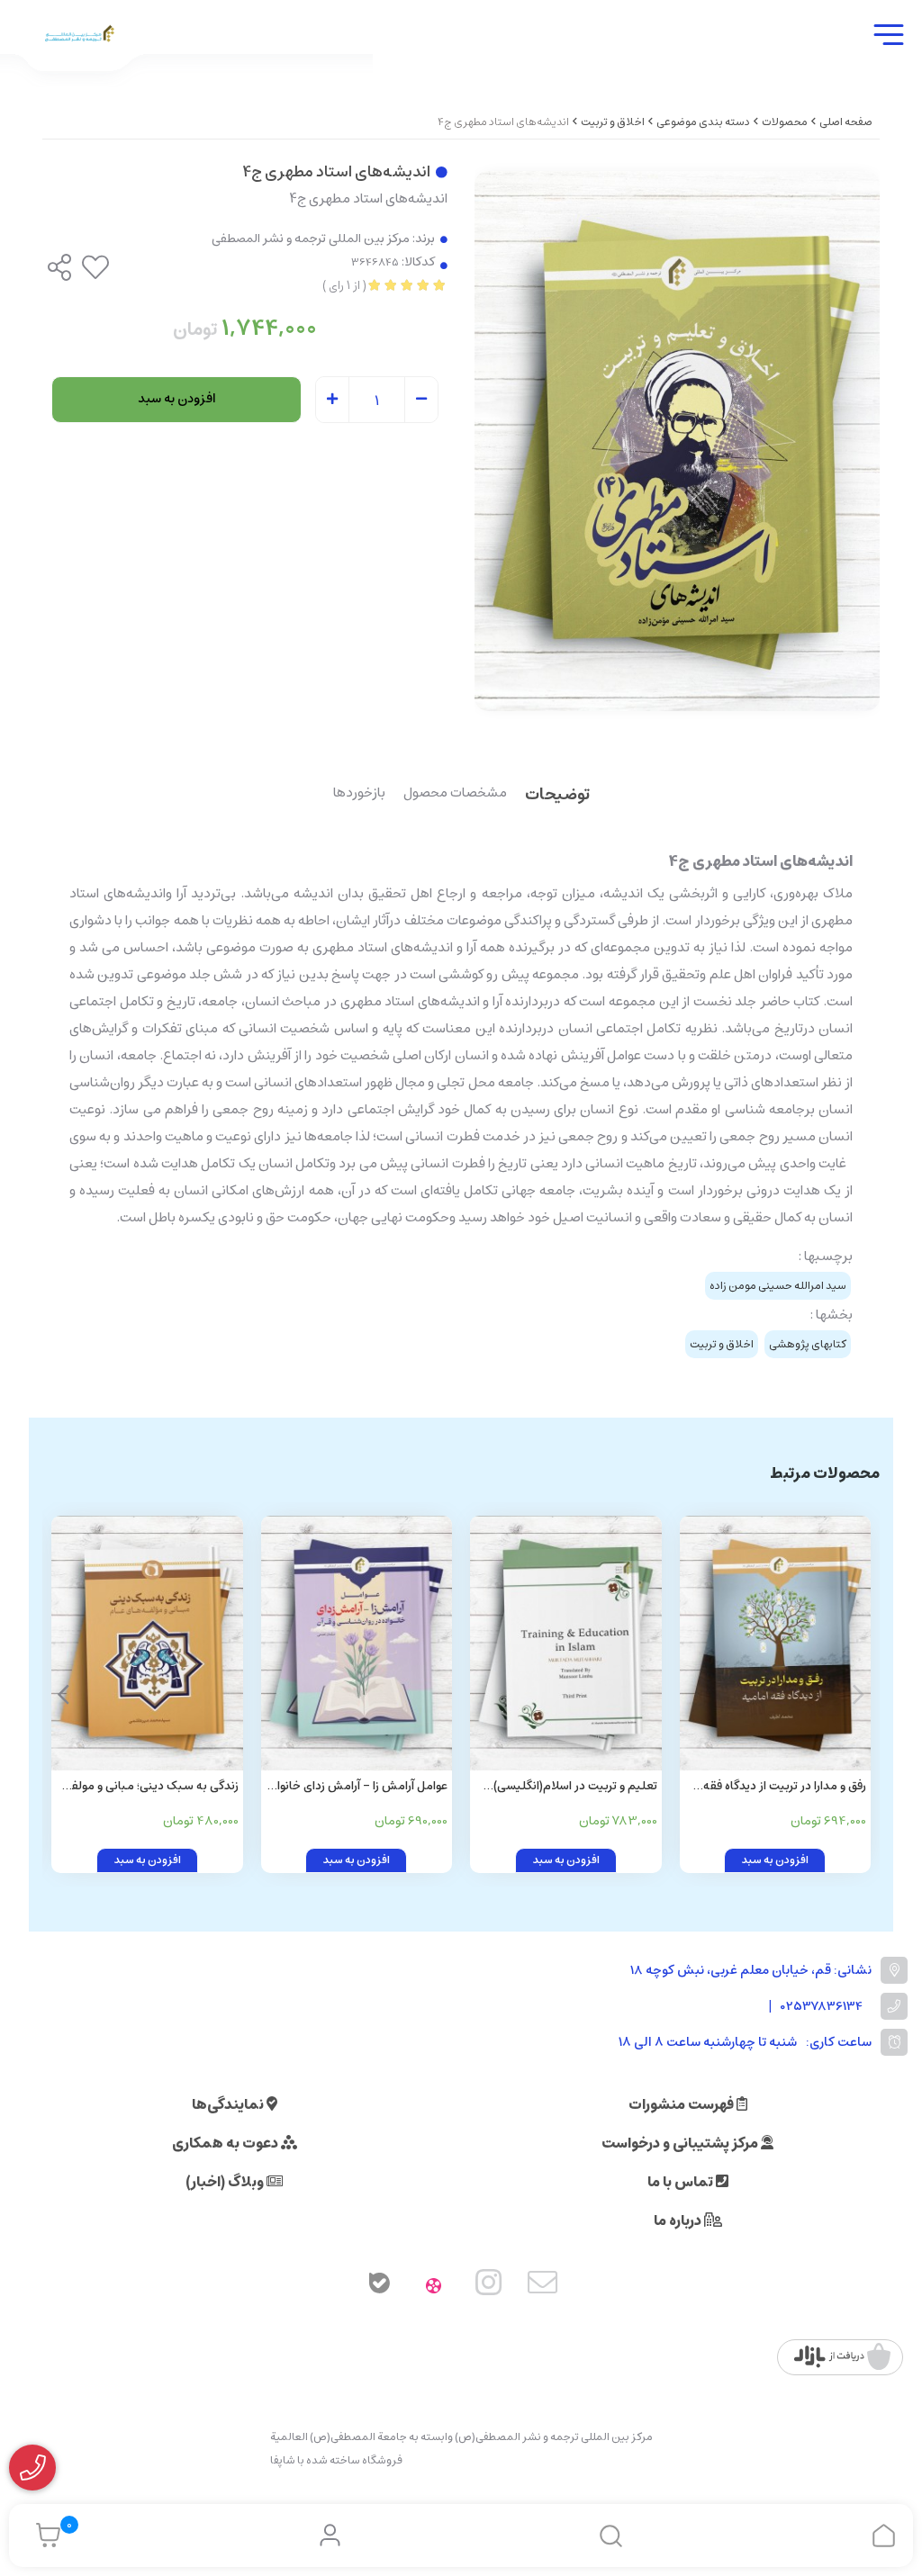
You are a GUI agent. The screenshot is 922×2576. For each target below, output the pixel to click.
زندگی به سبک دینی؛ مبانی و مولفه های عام (152, 1787)
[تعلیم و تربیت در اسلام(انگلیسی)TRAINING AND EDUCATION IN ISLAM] (566, 1643)
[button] (63, 1695)
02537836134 (822, 2007)
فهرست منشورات (682, 2104)
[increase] (332, 401)
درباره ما (679, 2220)
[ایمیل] (543, 2286)
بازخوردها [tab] (359, 794)
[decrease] (421, 401)
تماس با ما (682, 2182)
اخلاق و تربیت (613, 122)
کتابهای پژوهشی (808, 1344)
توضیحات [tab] (557, 796)
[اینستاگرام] (489, 2286)
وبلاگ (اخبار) (226, 2182)
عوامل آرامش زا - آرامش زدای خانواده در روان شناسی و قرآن (357, 1787)
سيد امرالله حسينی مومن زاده (778, 1286)
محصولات (785, 122)
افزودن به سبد (177, 399)
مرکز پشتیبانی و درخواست (681, 2143)
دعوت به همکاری (226, 2143)
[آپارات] (434, 2286)
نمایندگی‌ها (229, 2104)
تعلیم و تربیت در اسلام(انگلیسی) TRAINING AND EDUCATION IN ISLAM (575, 1787)
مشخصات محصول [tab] (455, 794)
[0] (44, 2535)
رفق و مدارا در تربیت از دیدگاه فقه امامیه (785, 1787)
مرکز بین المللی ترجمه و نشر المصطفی (311, 239)
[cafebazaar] (842, 2357)
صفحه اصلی (846, 122)
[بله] (379, 2286)
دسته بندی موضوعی (703, 122)
